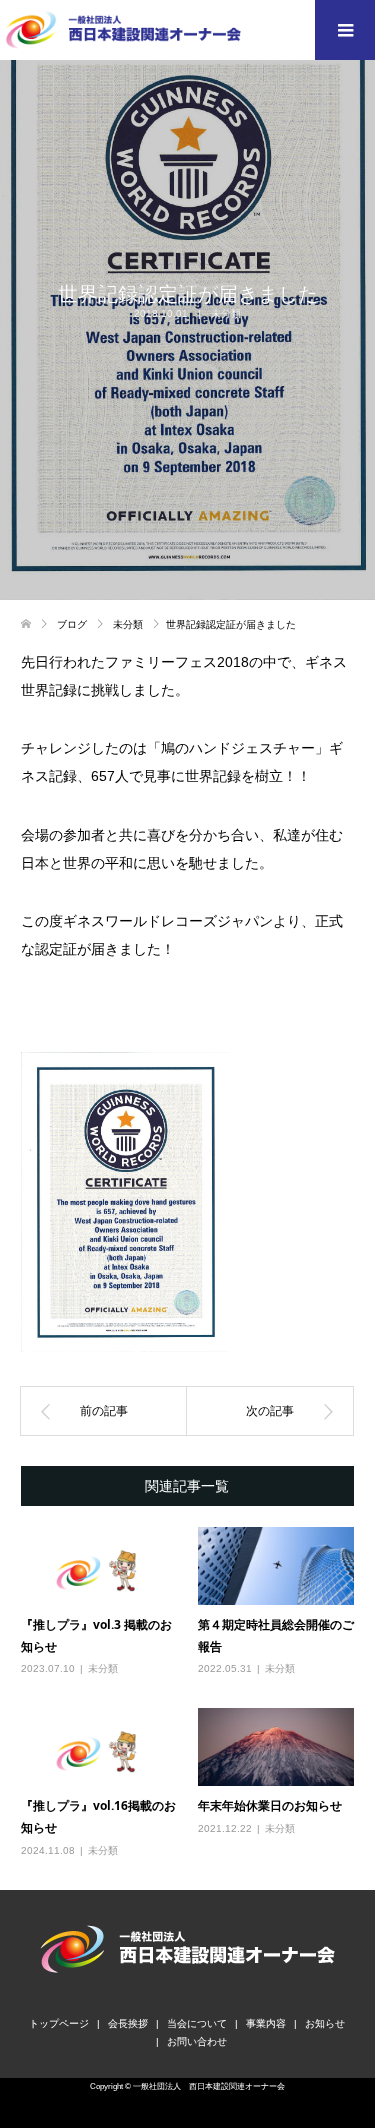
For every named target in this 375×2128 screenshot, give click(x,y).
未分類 (226, 313)
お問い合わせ (197, 2041)
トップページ (59, 2023)
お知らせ (325, 2023)
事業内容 (266, 2023)
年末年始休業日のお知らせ (270, 1805)
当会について (197, 2023)
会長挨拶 (128, 2023)
